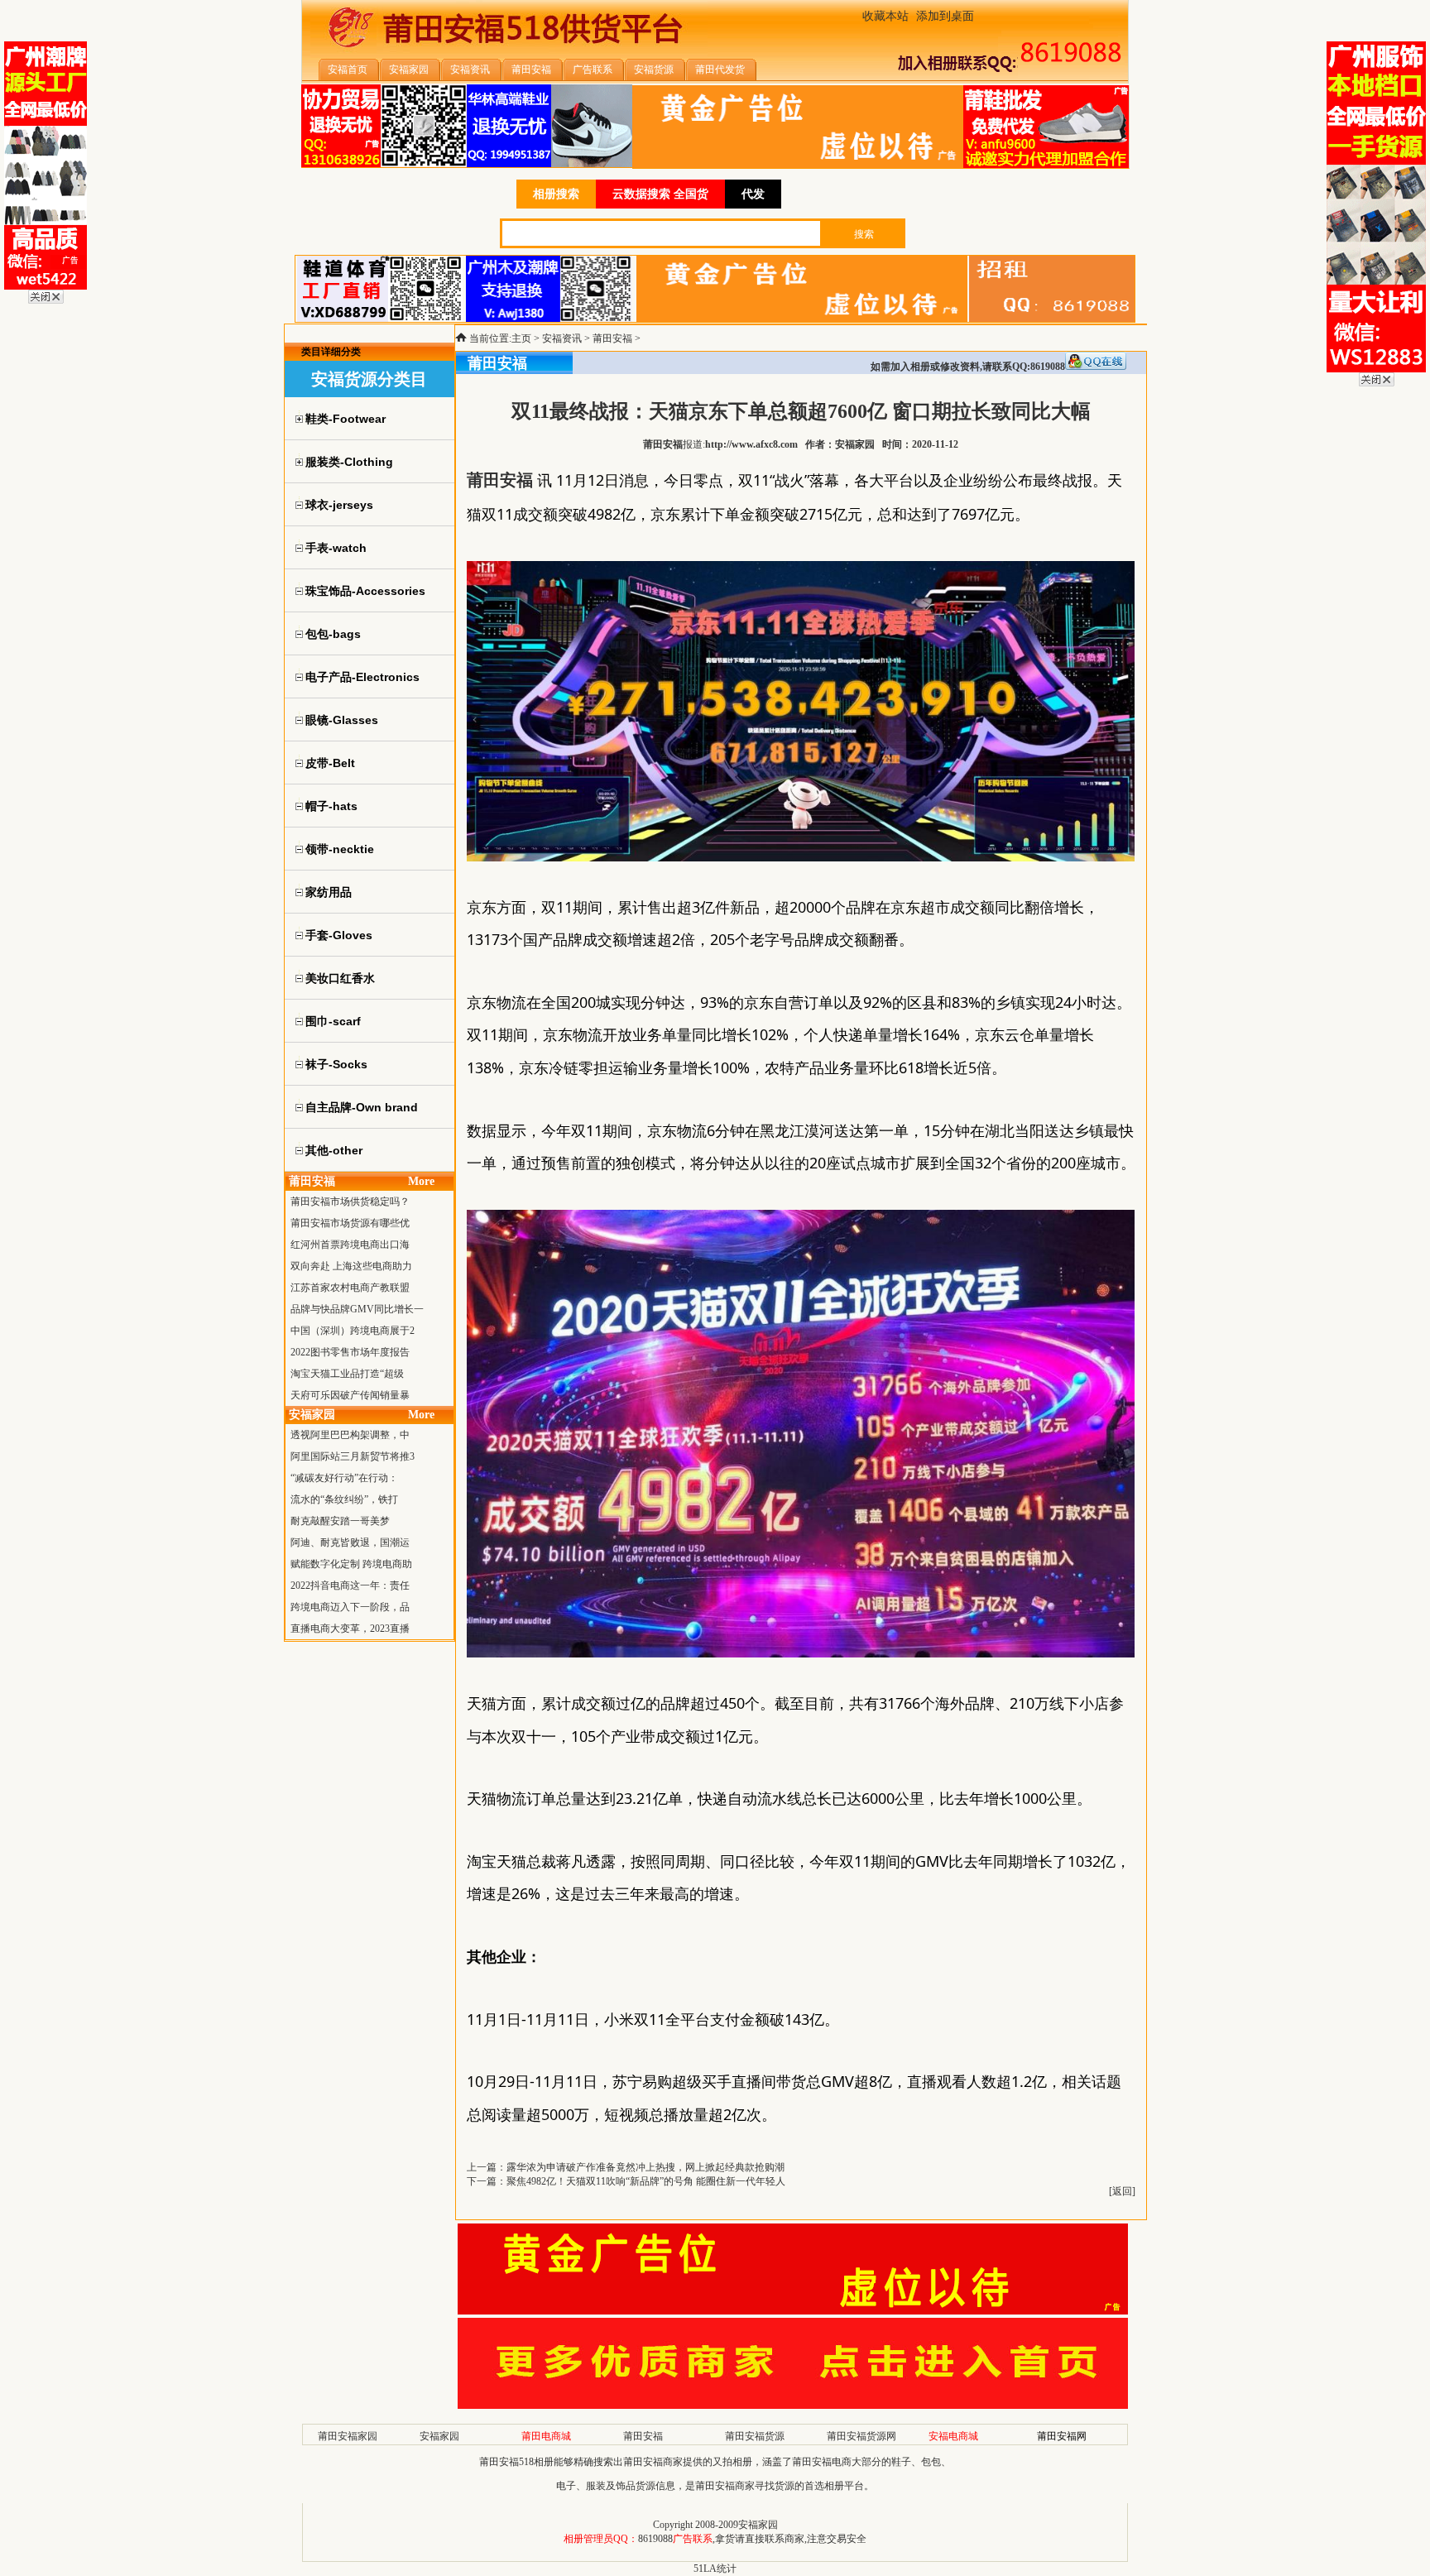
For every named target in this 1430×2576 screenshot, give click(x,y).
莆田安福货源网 (861, 2436)
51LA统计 (715, 2569)
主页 (521, 338)
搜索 (864, 234)
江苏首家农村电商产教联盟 (350, 1288)
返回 (1122, 2191)
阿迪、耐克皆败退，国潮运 (350, 1542)
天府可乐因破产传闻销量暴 (350, 1395)
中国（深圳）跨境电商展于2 (353, 1331)
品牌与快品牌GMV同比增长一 (357, 1309)
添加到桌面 (945, 16)
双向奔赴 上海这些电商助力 (351, 1266)
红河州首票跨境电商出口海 (350, 1245)
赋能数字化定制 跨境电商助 (351, 1564)
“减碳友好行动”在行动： (344, 1478)
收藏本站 (885, 16)
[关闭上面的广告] (46, 300)
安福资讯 (562, 338)
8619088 (655, 2539)
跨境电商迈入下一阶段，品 (350, 1607)
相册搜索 (556, 194)
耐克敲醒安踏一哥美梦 (340, 1521)
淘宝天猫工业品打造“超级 (347, 1374)
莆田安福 (612, 338)
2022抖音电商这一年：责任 (350, 1585)
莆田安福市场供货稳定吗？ (350, 1202)
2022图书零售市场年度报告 (350, 1352)
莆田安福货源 (755, 2436)
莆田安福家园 (348, 2436)
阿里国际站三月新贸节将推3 (353, 1456)
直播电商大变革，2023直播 (350, 1629)
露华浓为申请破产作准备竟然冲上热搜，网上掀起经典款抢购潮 (645, 2167)
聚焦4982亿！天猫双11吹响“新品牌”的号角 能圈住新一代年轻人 (646, 2181)
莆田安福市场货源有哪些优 (350, 1223)
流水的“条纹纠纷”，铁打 (344, 1499)
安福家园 (439, 2436)
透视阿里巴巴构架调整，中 (350, 1435)
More (421, 1181)
